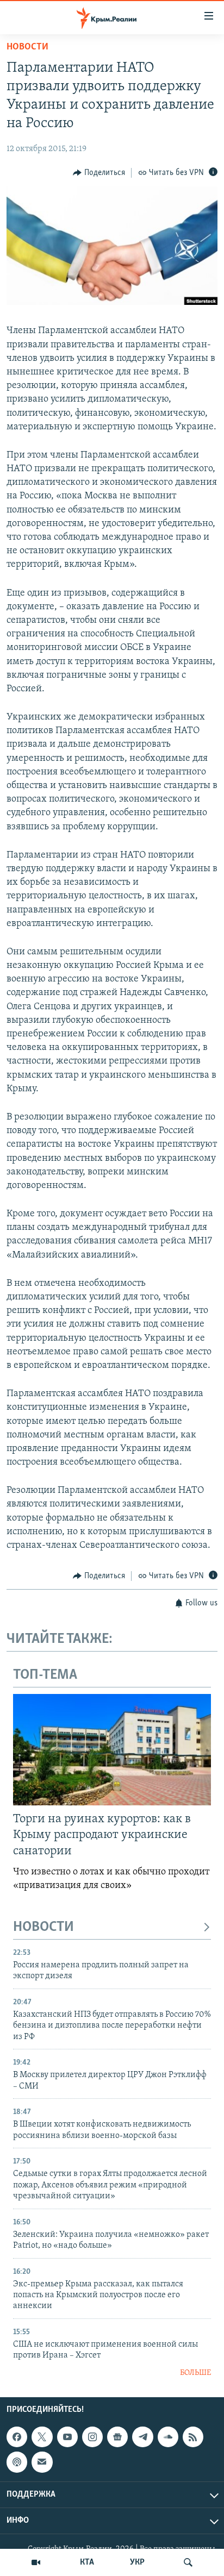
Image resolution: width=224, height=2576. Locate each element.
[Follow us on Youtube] (67, 2437)
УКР (137, 2562)
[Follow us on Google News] (117, 2437)
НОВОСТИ (43, 1927)
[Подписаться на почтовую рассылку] (42, 2462)
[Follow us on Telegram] (142, 2437)
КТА (87, 2562)
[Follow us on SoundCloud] (168, 2437)
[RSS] (193, 2437)
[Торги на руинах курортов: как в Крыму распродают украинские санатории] (112, 1750)
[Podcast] (17, 2462)
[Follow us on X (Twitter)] (42, 2437)
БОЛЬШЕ (195, 2373)
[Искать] (188, 2562)
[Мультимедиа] (36, 2562)
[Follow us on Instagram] (92, 2437)
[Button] (99, 173)
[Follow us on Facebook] (17, 2437)
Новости (27, 47)
